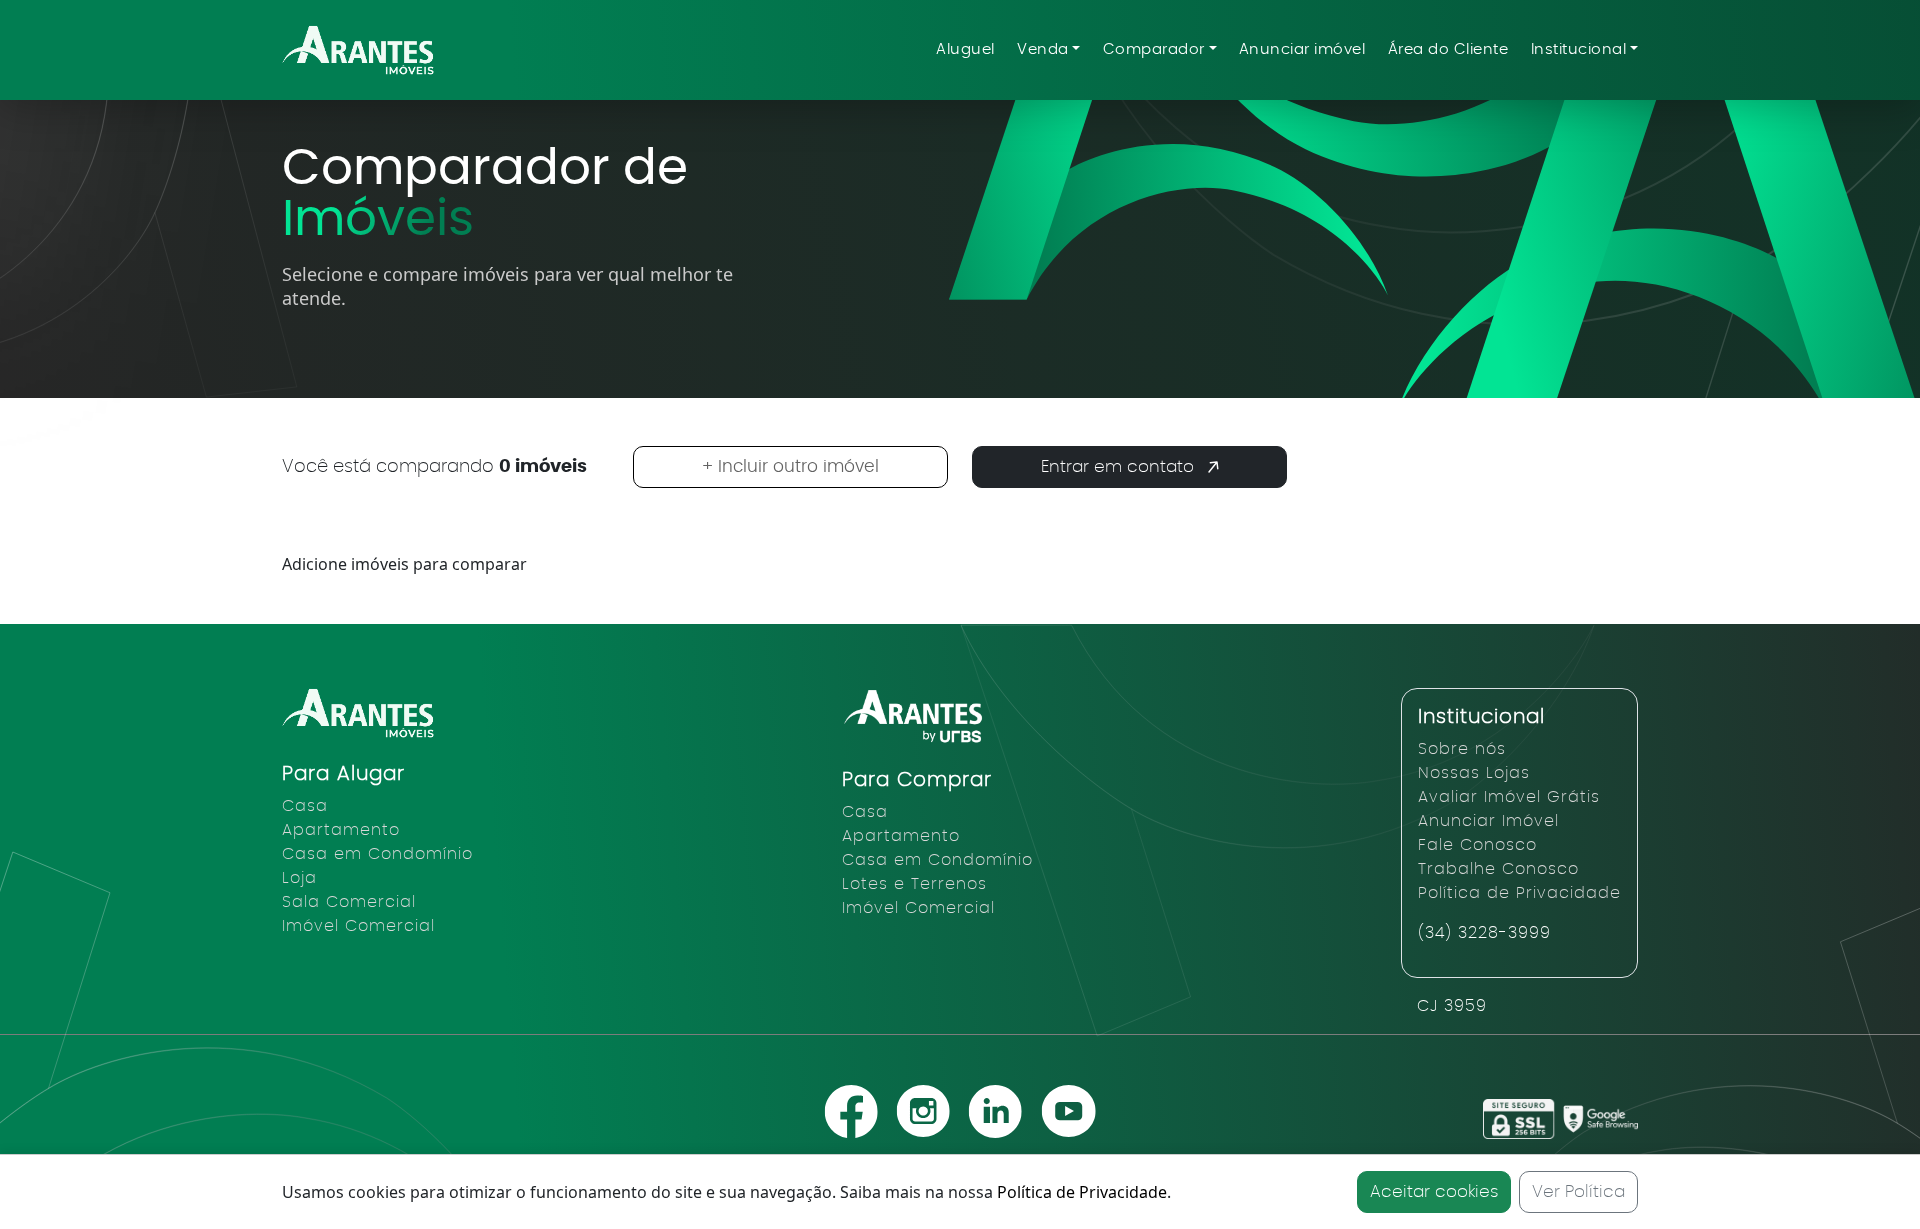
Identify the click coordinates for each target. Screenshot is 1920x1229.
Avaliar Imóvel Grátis (1509, 797)
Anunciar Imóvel (1488, 821)
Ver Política (1578, 1191)
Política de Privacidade (1082, 1192)
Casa (305, 806)
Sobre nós (1462, 749)
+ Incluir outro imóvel (790, 466)
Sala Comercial (349, 902)
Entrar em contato (1117, 466)
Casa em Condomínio (377, 854)
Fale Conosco (1477, 845)
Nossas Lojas (1474, 773)
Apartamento (341, 830)
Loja (299, 878)
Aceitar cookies (1434, 1191)
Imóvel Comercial (358, 926)
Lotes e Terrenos (914, 884)
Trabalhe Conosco (1498, 869)
